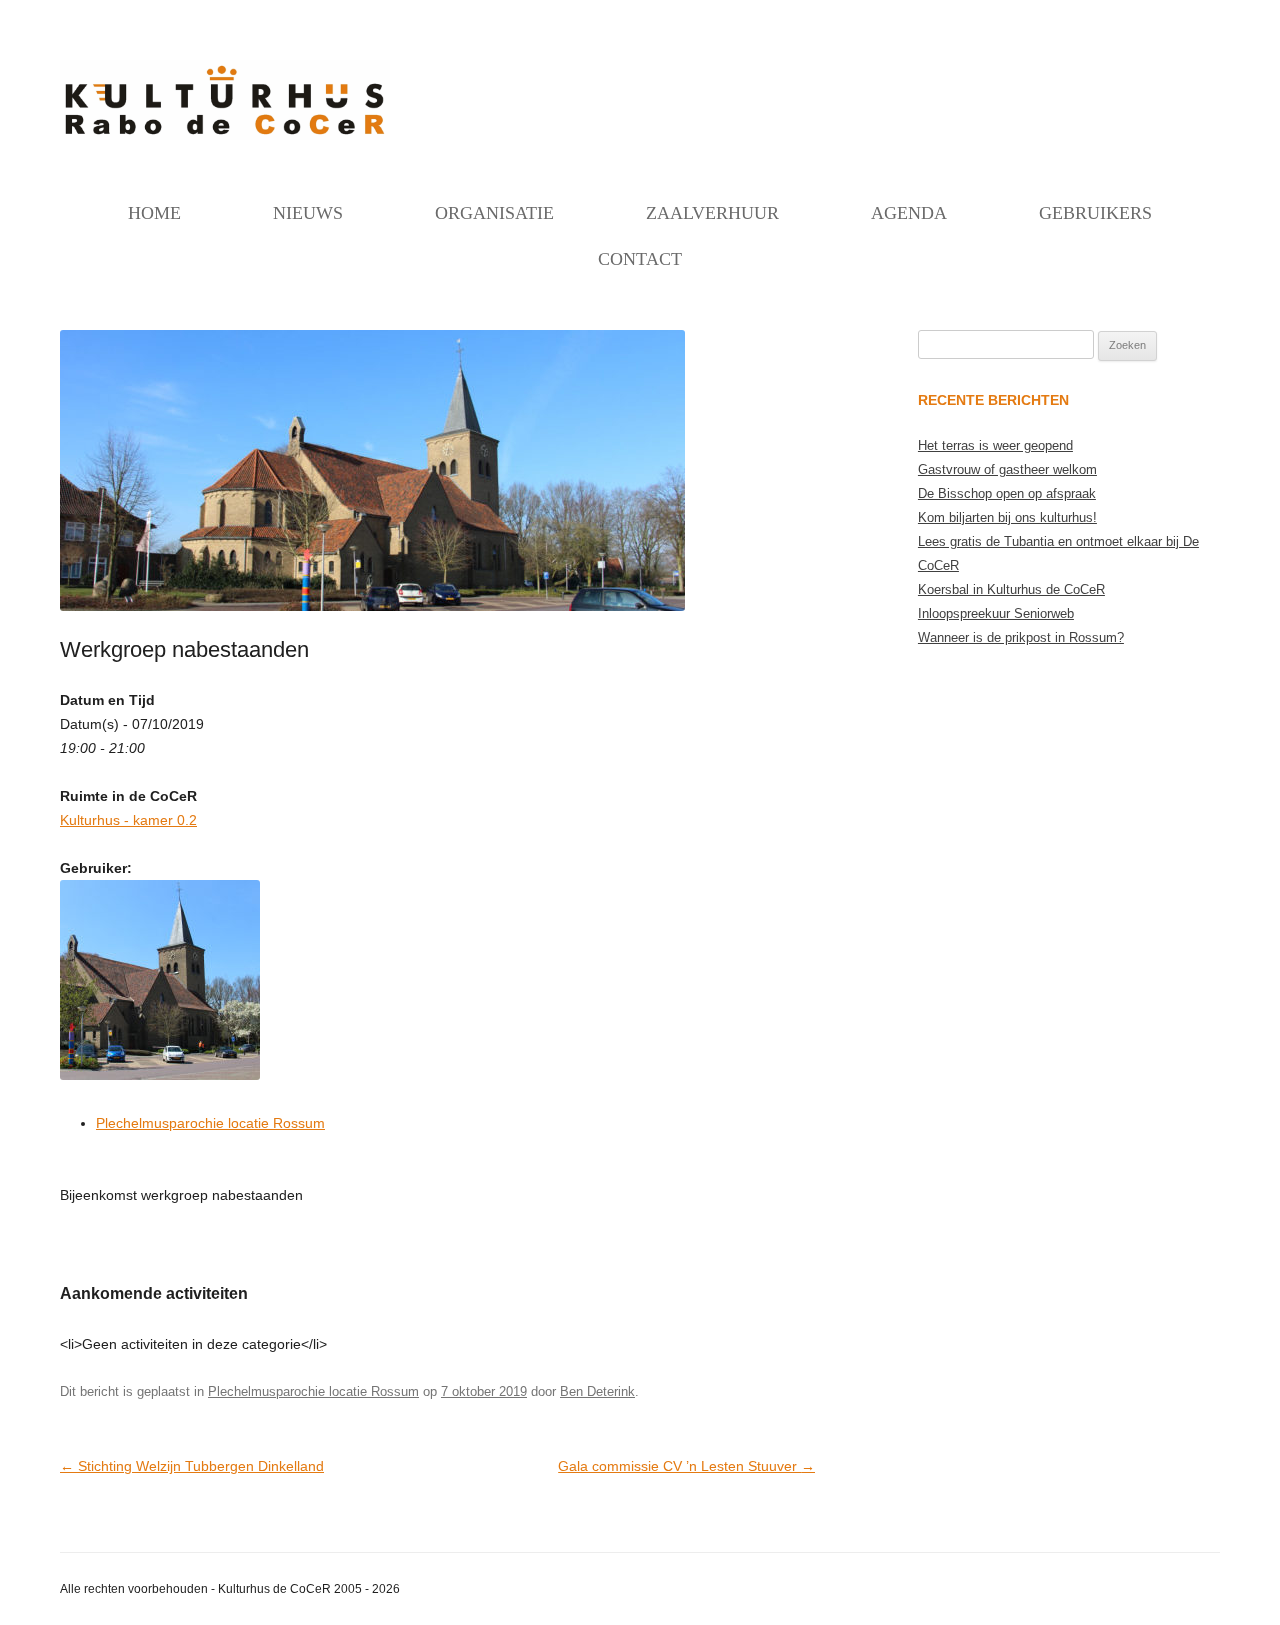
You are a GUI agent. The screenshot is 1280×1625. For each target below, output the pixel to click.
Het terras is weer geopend (995, 445)
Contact (640, 259)
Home (154, 213)
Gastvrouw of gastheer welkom (1007, 469)
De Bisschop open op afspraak (1007, 493)
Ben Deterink (597, 1391)
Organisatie (494, 213)
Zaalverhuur (712, 213)
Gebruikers (1095, 213)
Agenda (909, 213)
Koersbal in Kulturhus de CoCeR (1011, 589)
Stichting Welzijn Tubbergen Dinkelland (192, 1466)
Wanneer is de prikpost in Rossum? (1021, 637)
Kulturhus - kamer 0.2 (128, 820)
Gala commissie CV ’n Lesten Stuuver (686, 1466)
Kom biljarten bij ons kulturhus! (1007, 517)
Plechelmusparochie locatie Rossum (210, 1123)
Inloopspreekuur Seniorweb (996, 613)
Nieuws (308, 213)
